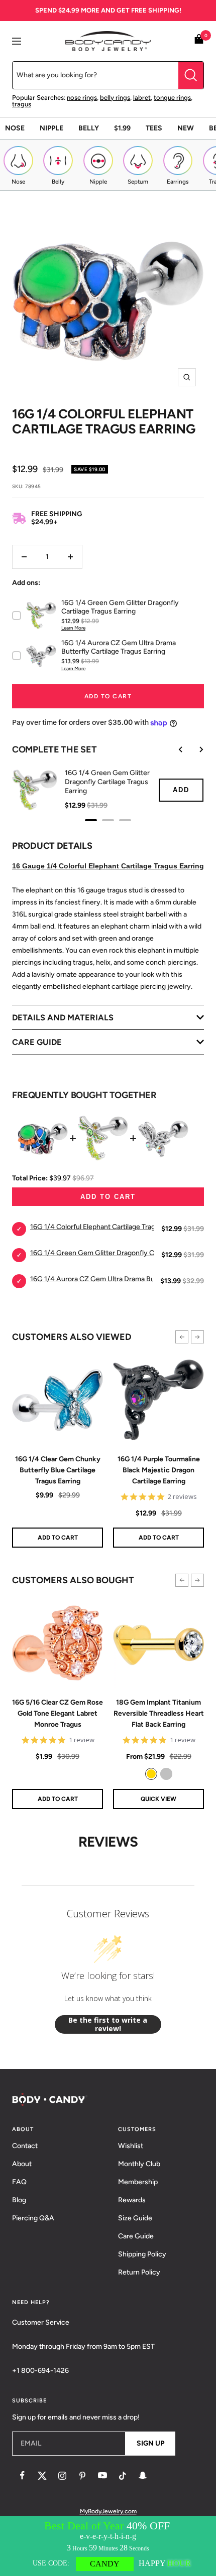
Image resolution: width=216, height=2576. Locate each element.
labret (142, 98)
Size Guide (135, 2218)
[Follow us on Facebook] (22, 2476)
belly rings (115, 98)
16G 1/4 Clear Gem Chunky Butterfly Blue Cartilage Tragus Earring (58, 1470)
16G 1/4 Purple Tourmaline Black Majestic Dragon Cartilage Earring (159, 1470)
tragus (22, 104)
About (22, 2164)
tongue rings (172, 98)
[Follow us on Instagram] (62, 2476)
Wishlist (131, 2146)
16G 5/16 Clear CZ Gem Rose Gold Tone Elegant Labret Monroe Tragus (58, 1714)
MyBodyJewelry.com (108, 2511)
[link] (151, 1774)
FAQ (19, 2182)
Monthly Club (139, 2164)
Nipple (51, 128)
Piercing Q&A (33, 2218)
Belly (89, 128)
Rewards (132, 2200)
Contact (25, 2146)
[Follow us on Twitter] (42, 2476)
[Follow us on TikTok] (123, 2476)
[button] (182, 1337)
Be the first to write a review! (108, 2024)
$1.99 (122, 128)
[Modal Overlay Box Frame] (108, 2546)
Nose (15, 128)
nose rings (82, 98)
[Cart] (199, 41)
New (186, 128)
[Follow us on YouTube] (102, 2476)
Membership (138, 2182)
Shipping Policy (142, 2254)
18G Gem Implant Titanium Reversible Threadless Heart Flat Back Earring (159, 1714)
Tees (154, 128)
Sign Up (150, 2443)
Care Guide (136, 2236)
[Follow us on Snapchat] (143, 2476)
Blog (19, 2200)
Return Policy (139, 2272)
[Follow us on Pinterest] (82, 2476)
